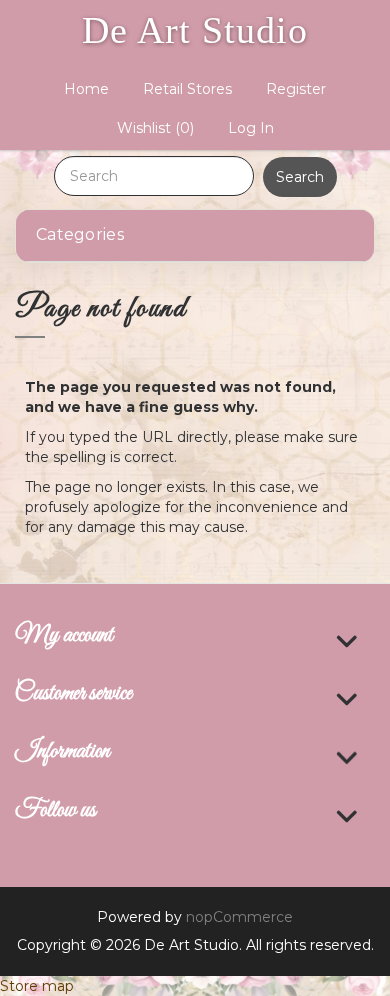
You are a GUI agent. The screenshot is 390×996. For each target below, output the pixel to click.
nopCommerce (239, 917)
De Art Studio (195, 30)
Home (86, 89)
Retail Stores (187, 89)
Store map (37, 986)
